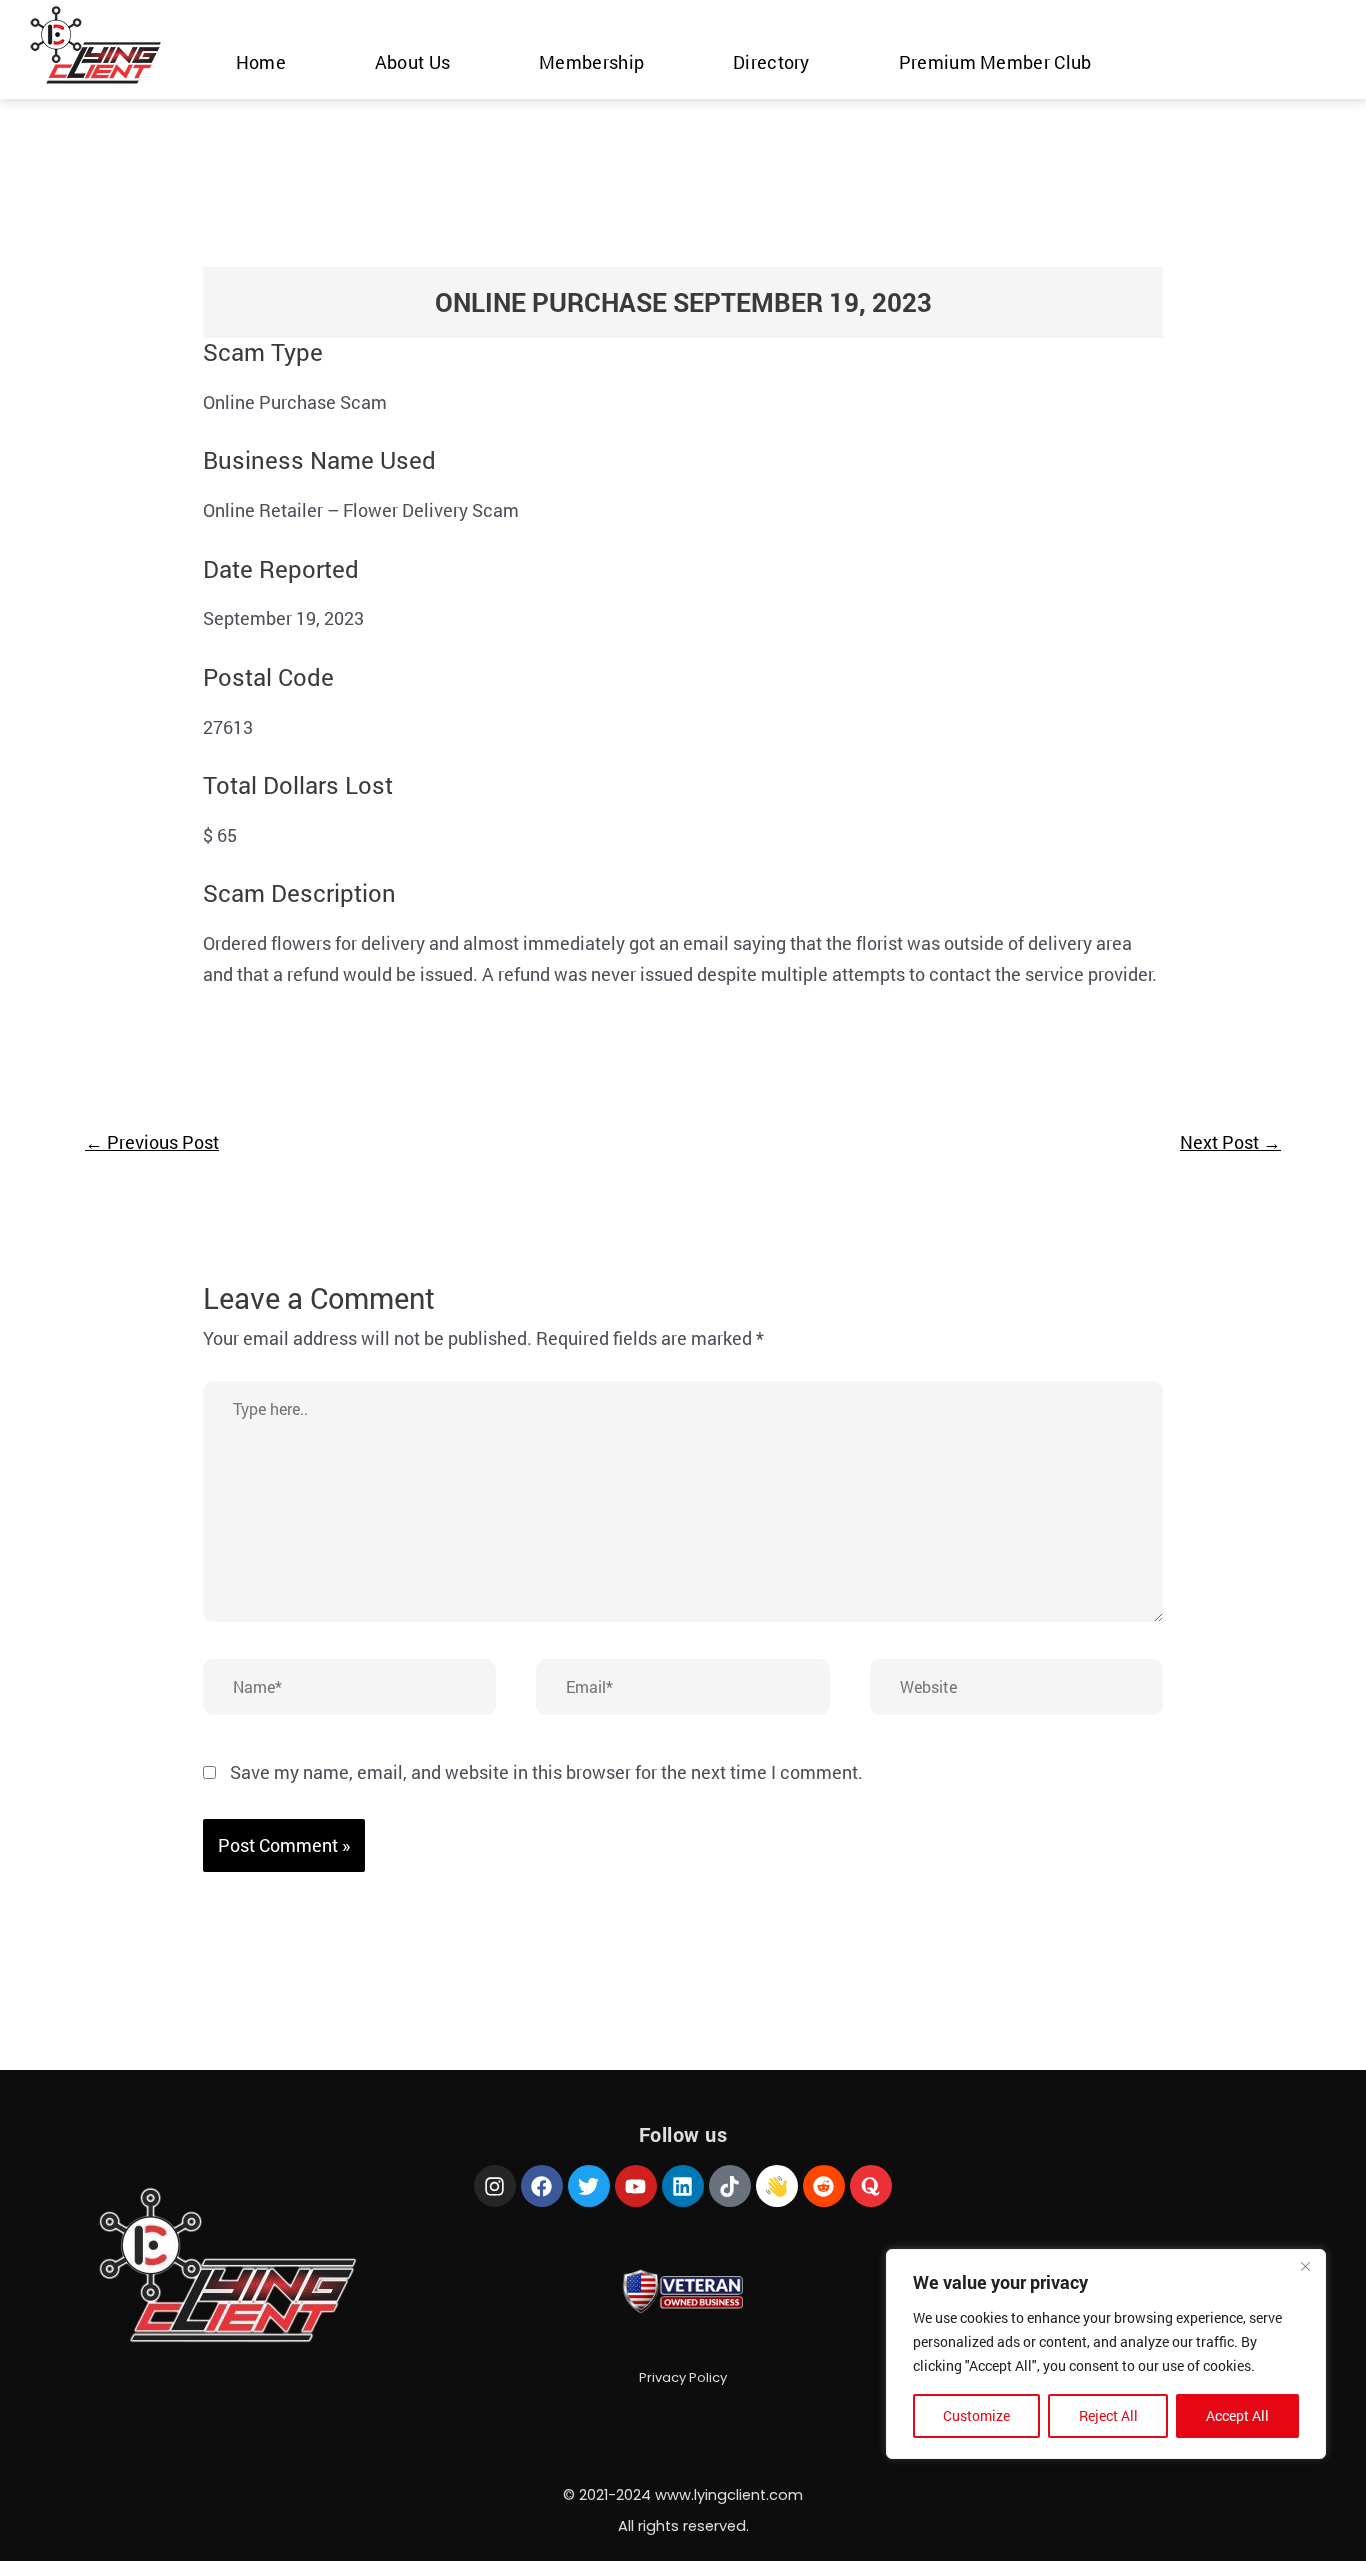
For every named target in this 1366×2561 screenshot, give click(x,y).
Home (261, 62)
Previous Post (152, 1142)
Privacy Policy (683, 2377)
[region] (1106, 2354)
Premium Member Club (995, 62)
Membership (591, 62)
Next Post (1230, 1142)
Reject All (1108, 2415)
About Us (412, 62)
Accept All (1237, 2415)
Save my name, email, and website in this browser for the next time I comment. (546, 1772)
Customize (976, 2415)
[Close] (1305, 2266)
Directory (771, 62)
